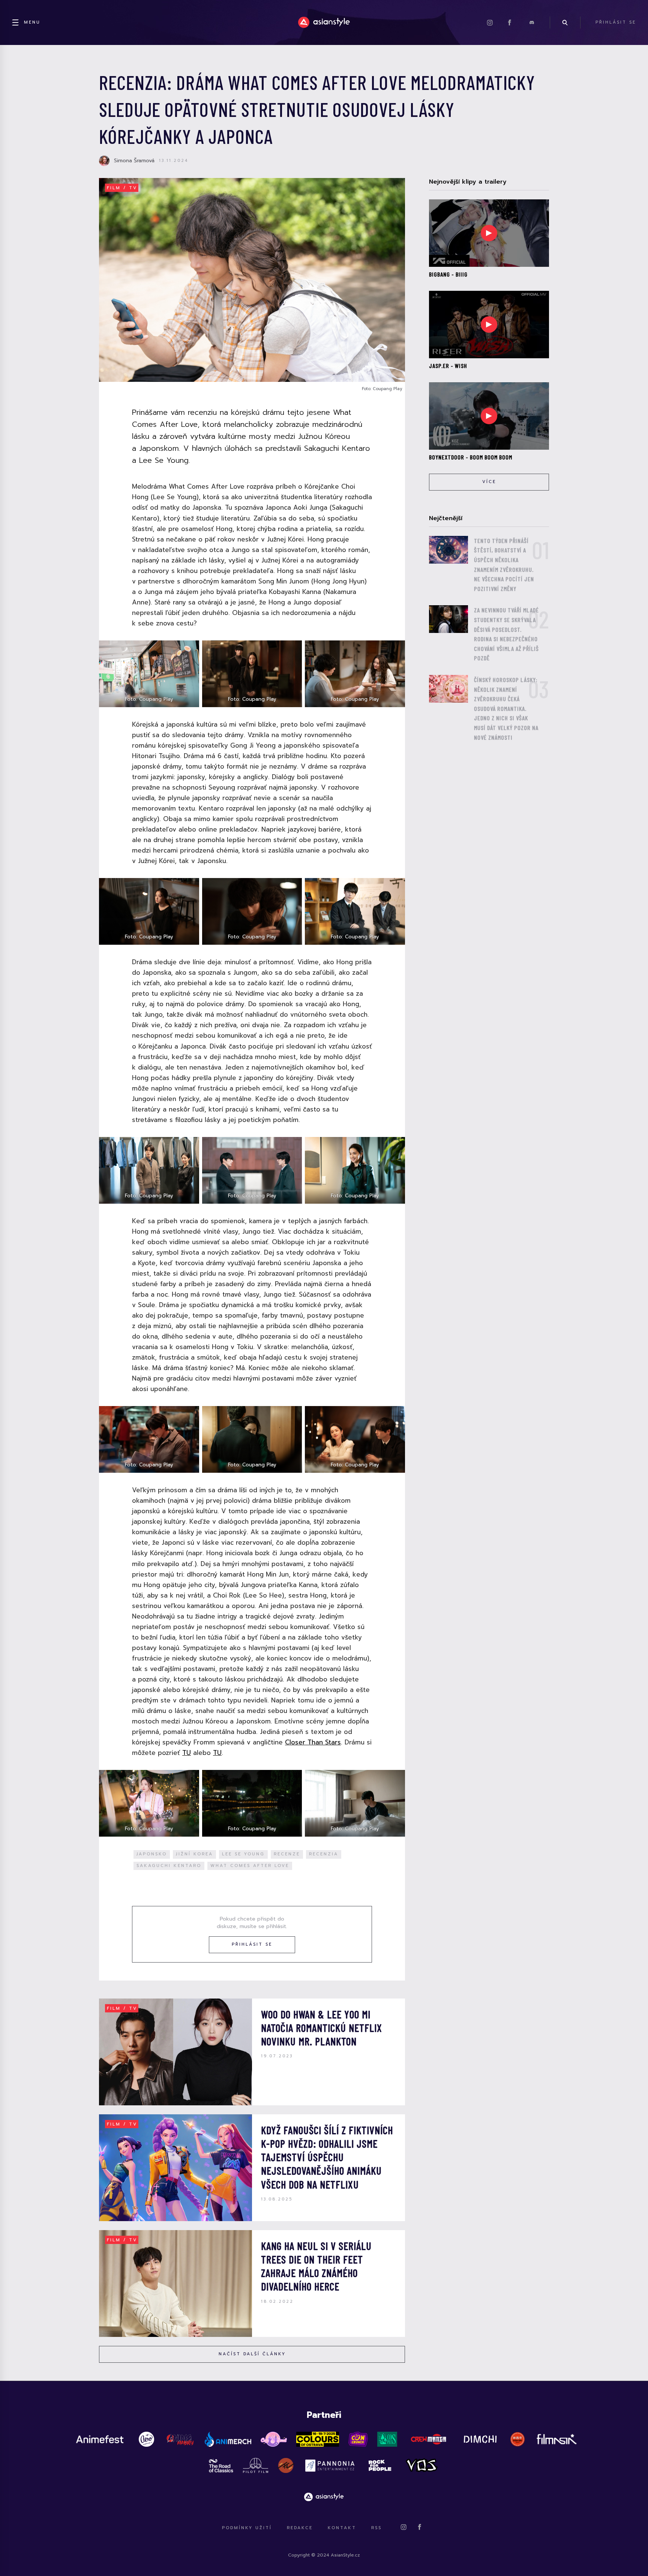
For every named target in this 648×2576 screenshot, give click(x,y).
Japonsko (152, 1854)
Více (489, 482)
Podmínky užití (247, 2528)
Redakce (300, 2528)
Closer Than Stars (313, 1742)
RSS (376, 2528)
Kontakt (342, 2528)
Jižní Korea (194, 1854)
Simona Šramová (134, 161)
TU (187, 1753)
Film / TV (122, 188)
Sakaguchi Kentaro (169, 1866)
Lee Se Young (243, 1854)
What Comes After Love (250, 1866)
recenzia (324, 1854)
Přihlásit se (252, 1944)
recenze (287, 1854)
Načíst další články (252, 2354)
